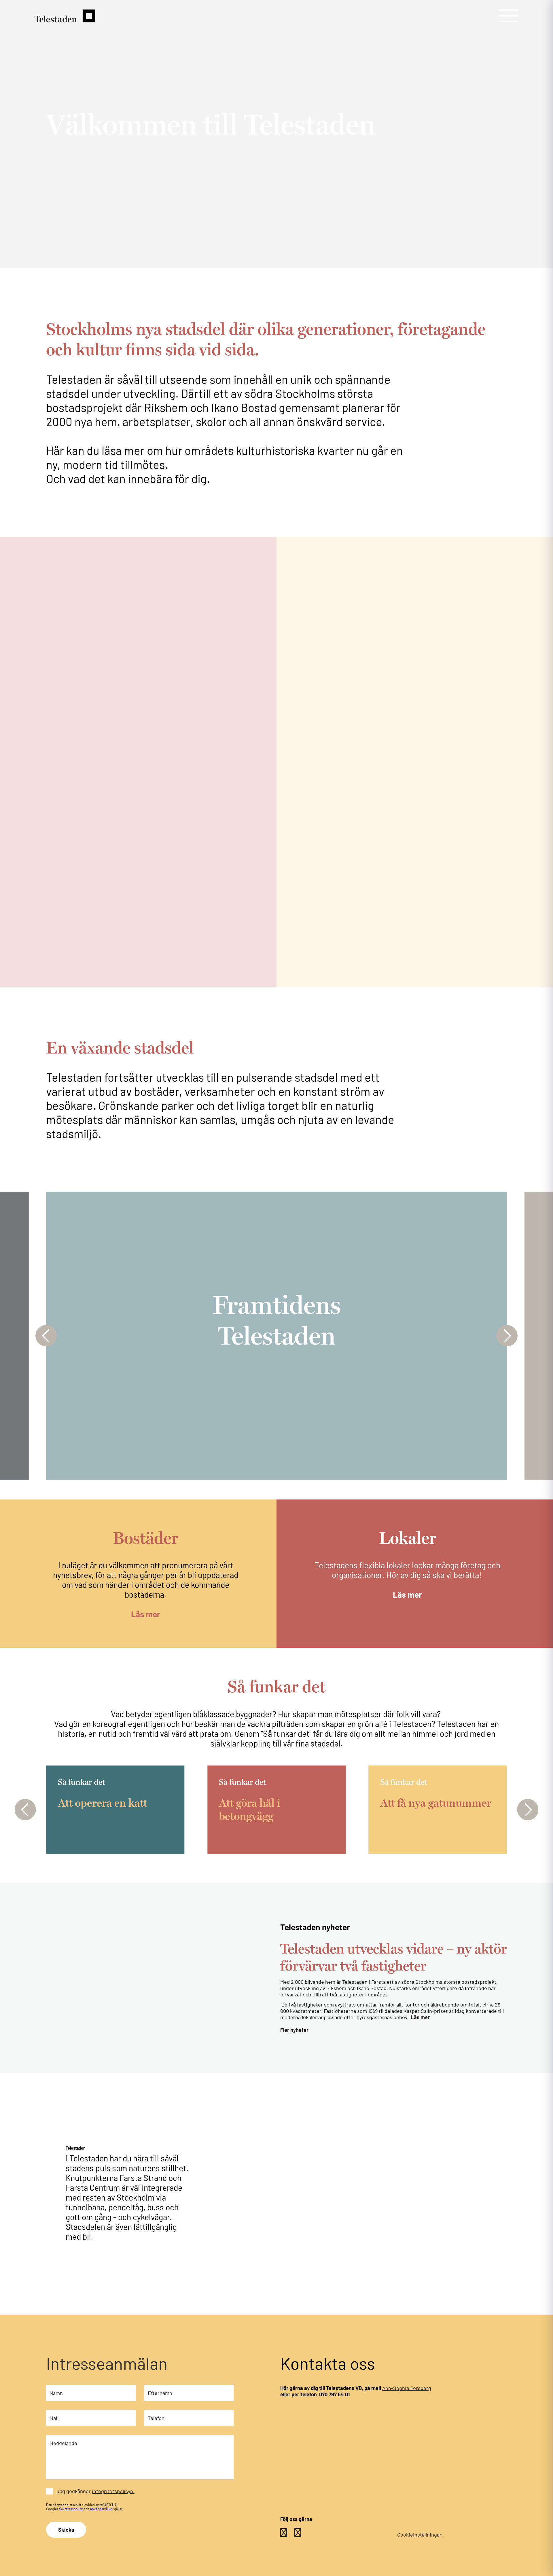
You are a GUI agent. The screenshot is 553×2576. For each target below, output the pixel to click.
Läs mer (146, 1614)
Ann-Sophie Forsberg (407, 2388)
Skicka (66, 2530)
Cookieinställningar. (420, 2535)
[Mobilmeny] (509, 16)
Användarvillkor (102, 2509)
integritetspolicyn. (113, 2491)
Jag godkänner (95, 2491)
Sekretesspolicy (71, 2509)
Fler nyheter (294, 2030)
